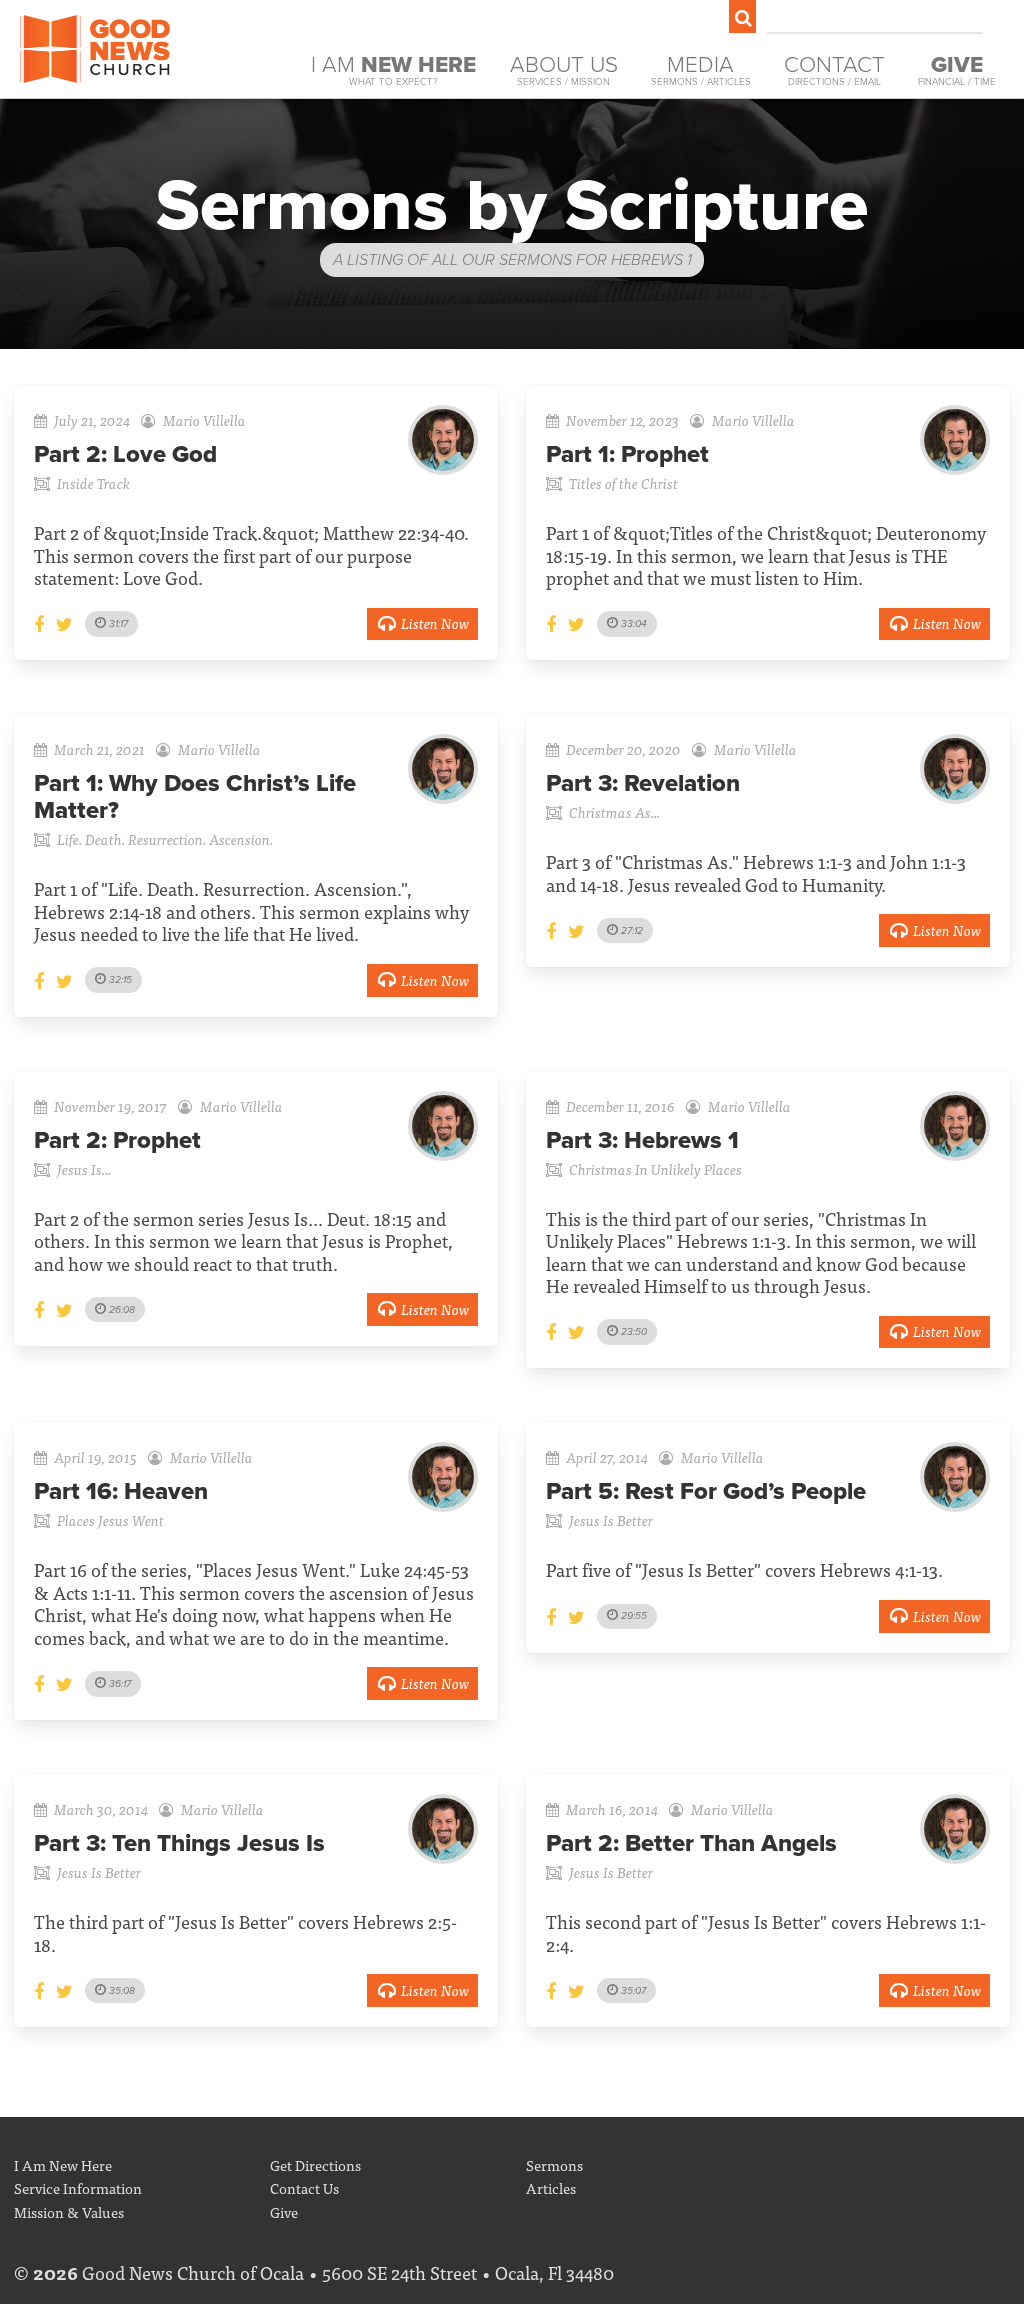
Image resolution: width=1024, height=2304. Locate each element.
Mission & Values (69, 2211)
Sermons (554, 2164)
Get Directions (315, 2164)
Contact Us (304, 2187)
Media (701, 69)
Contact (834, 69)
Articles (551, 2187)
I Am (393, 69)
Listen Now (435, 622)
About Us (564, 69)
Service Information (78, 2187)
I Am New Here (63, 2164)
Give (284, 2211)
